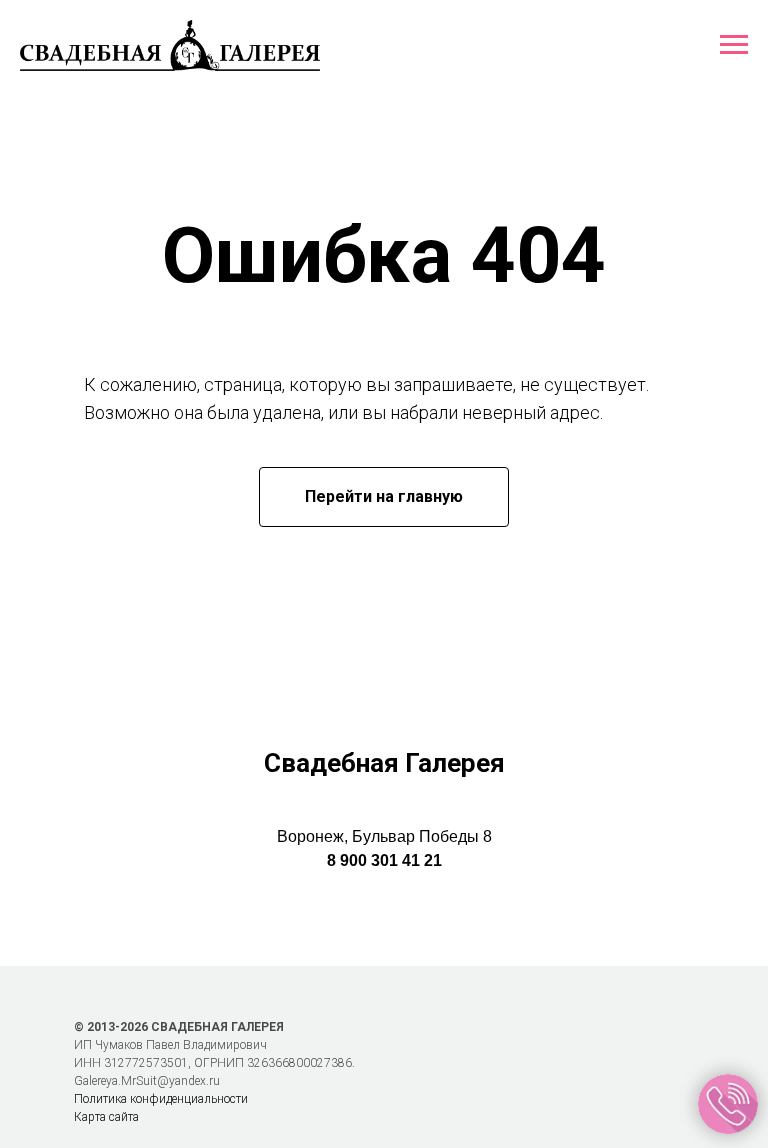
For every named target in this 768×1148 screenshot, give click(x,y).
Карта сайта (106, 1117)
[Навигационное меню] (734, 45)
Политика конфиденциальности (161, 1099)
